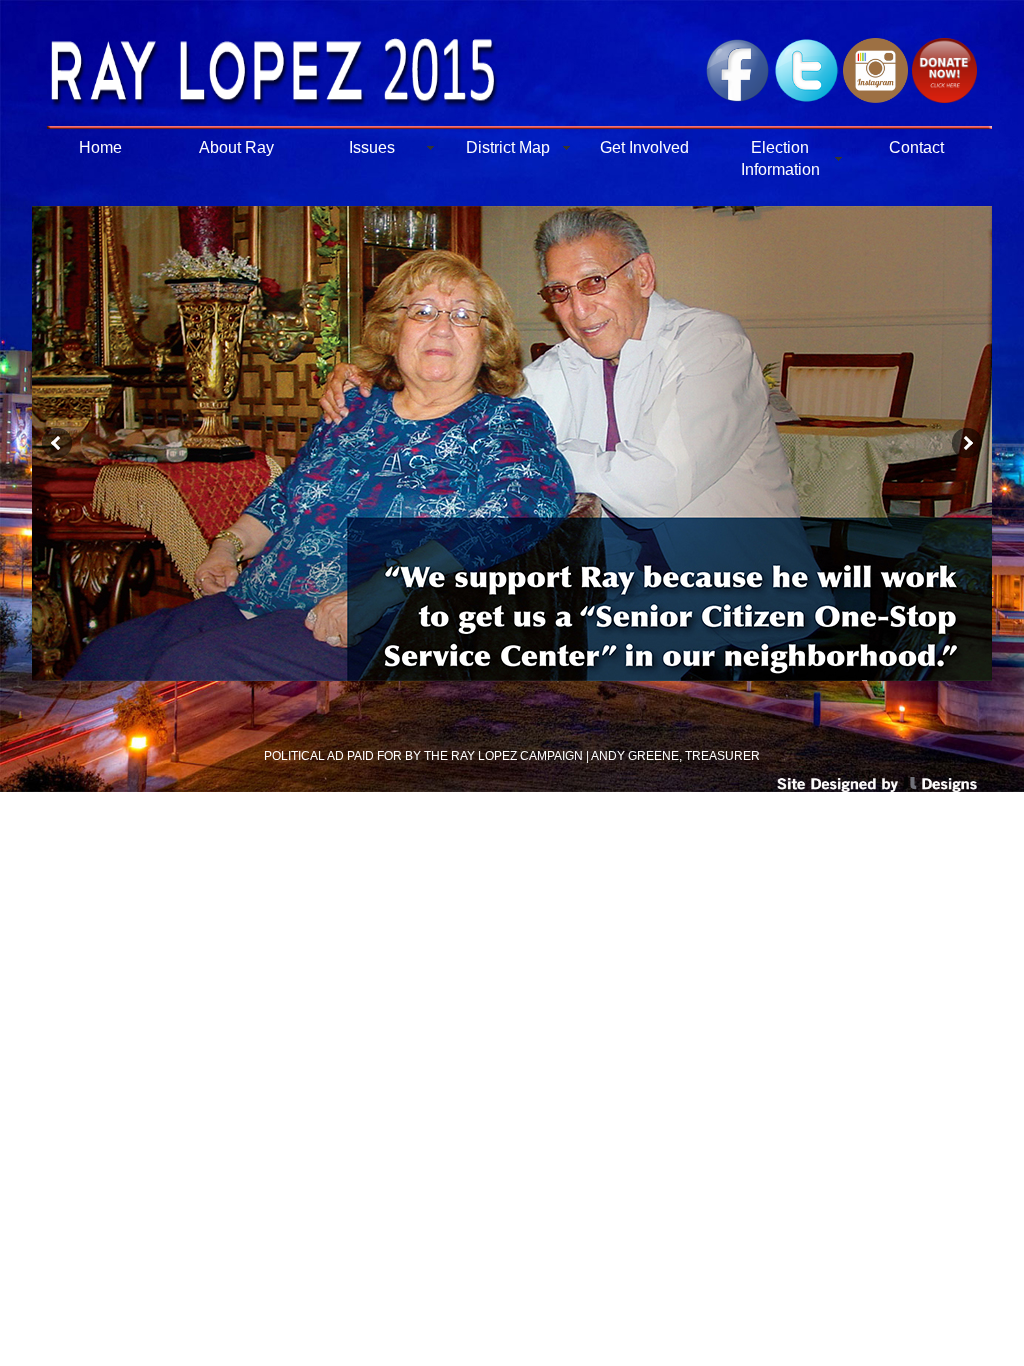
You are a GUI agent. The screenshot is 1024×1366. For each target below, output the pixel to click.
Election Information (780, 158)
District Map (508, 147)
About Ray (236, 147)
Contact (916, 147)
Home (100, 147)
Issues (372, 147)
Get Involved (644, 147)
